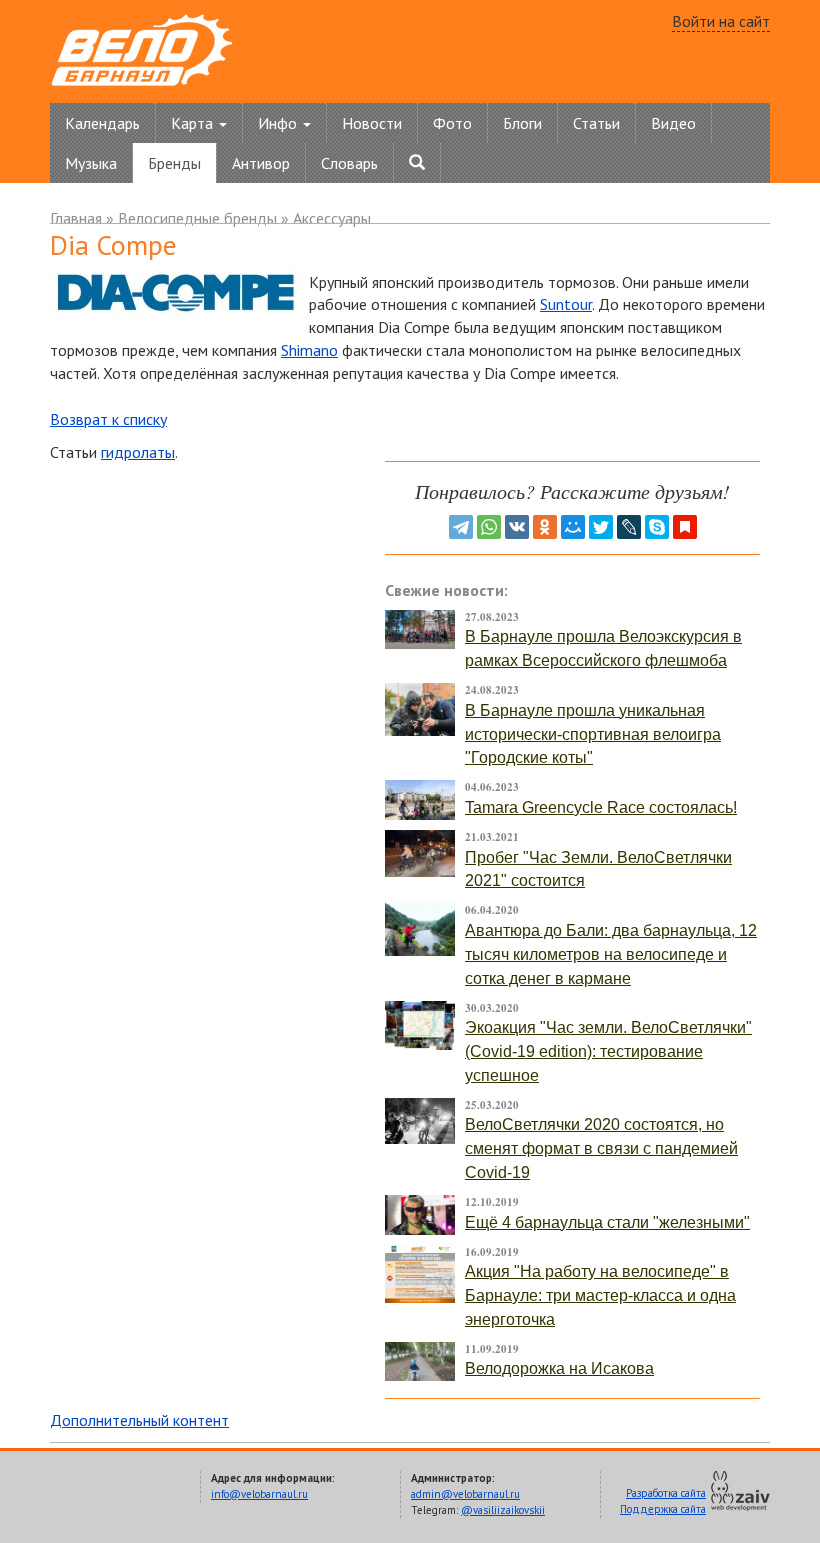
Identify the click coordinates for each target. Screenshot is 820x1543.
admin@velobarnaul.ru (465, 1494)
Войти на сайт (721, 21)
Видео (673, 123)
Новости (372, 123)
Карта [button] (194, 123)
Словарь (349, 163)
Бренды (174, 163)
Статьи (596, 123)
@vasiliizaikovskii (503, 1510)
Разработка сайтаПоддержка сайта (663, 1501)
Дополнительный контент (139, 1420)
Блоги (522, 123)
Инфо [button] (279, 123)
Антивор (261, 163)
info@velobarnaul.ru (259, 1494)
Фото (452, 123)
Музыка (91, 163)
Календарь (102, 123)
